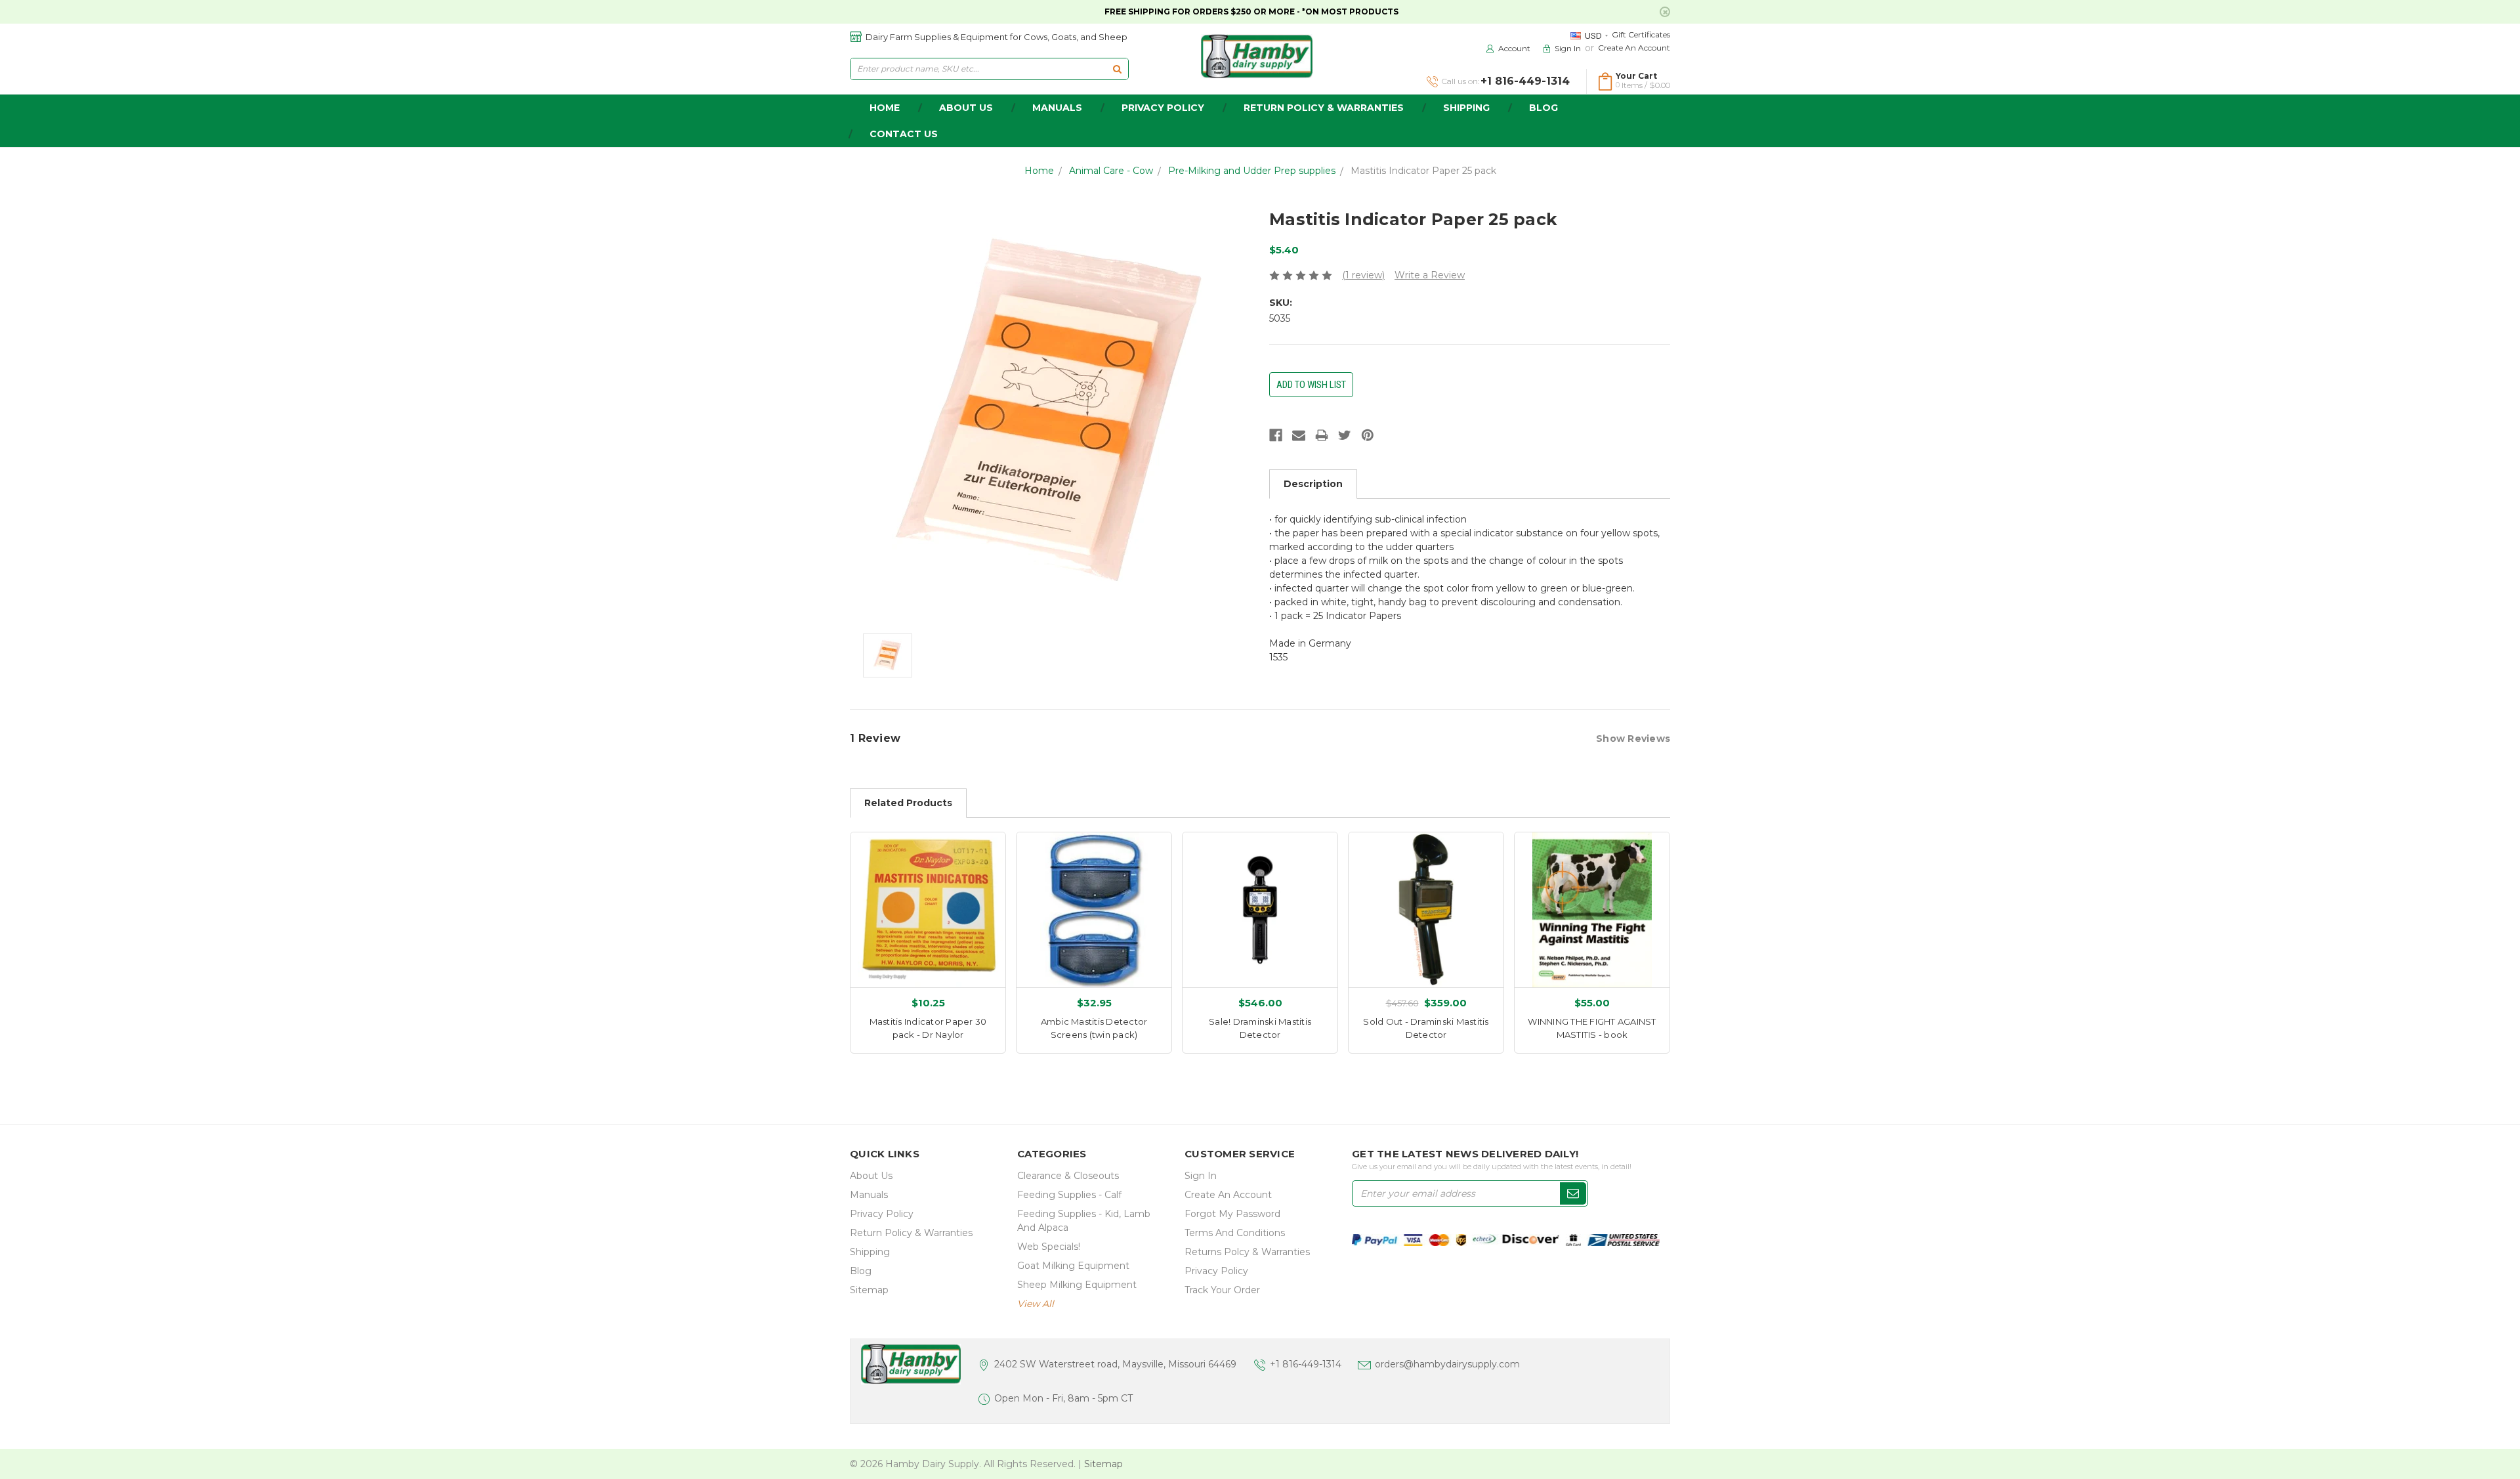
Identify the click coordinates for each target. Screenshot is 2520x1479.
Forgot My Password (1232, 1214)
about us (966, 108)
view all (1036, 1304)
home (885, 108)
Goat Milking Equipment (1073, 1266)
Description (1313, 484)
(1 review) (1363, 275)
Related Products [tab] (908, 803)
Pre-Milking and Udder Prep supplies (1252, 171)
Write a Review (1430, 275)
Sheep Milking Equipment (1077, 1285)
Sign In (1201, 1176)
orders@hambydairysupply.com (1447, 1364)
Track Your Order (1222, 1290)
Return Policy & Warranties (1324, 108)
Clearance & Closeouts (1068, 1176)
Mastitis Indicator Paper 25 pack (1423, 171)
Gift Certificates (1641, 34)
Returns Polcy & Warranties (1247, 1252)
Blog (1543, 108)
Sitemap (869, 1290)
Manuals (1057, 108)
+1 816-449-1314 (1306, 1364)
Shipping (1466, 108)
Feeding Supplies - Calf (1069, 1195)
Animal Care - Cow (1111, 171)
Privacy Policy (1163, 108)
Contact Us (904, 134)
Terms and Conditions (1235, 1233)
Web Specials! (1049, 1247)
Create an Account (1634, 48)
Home (1039, 171)
